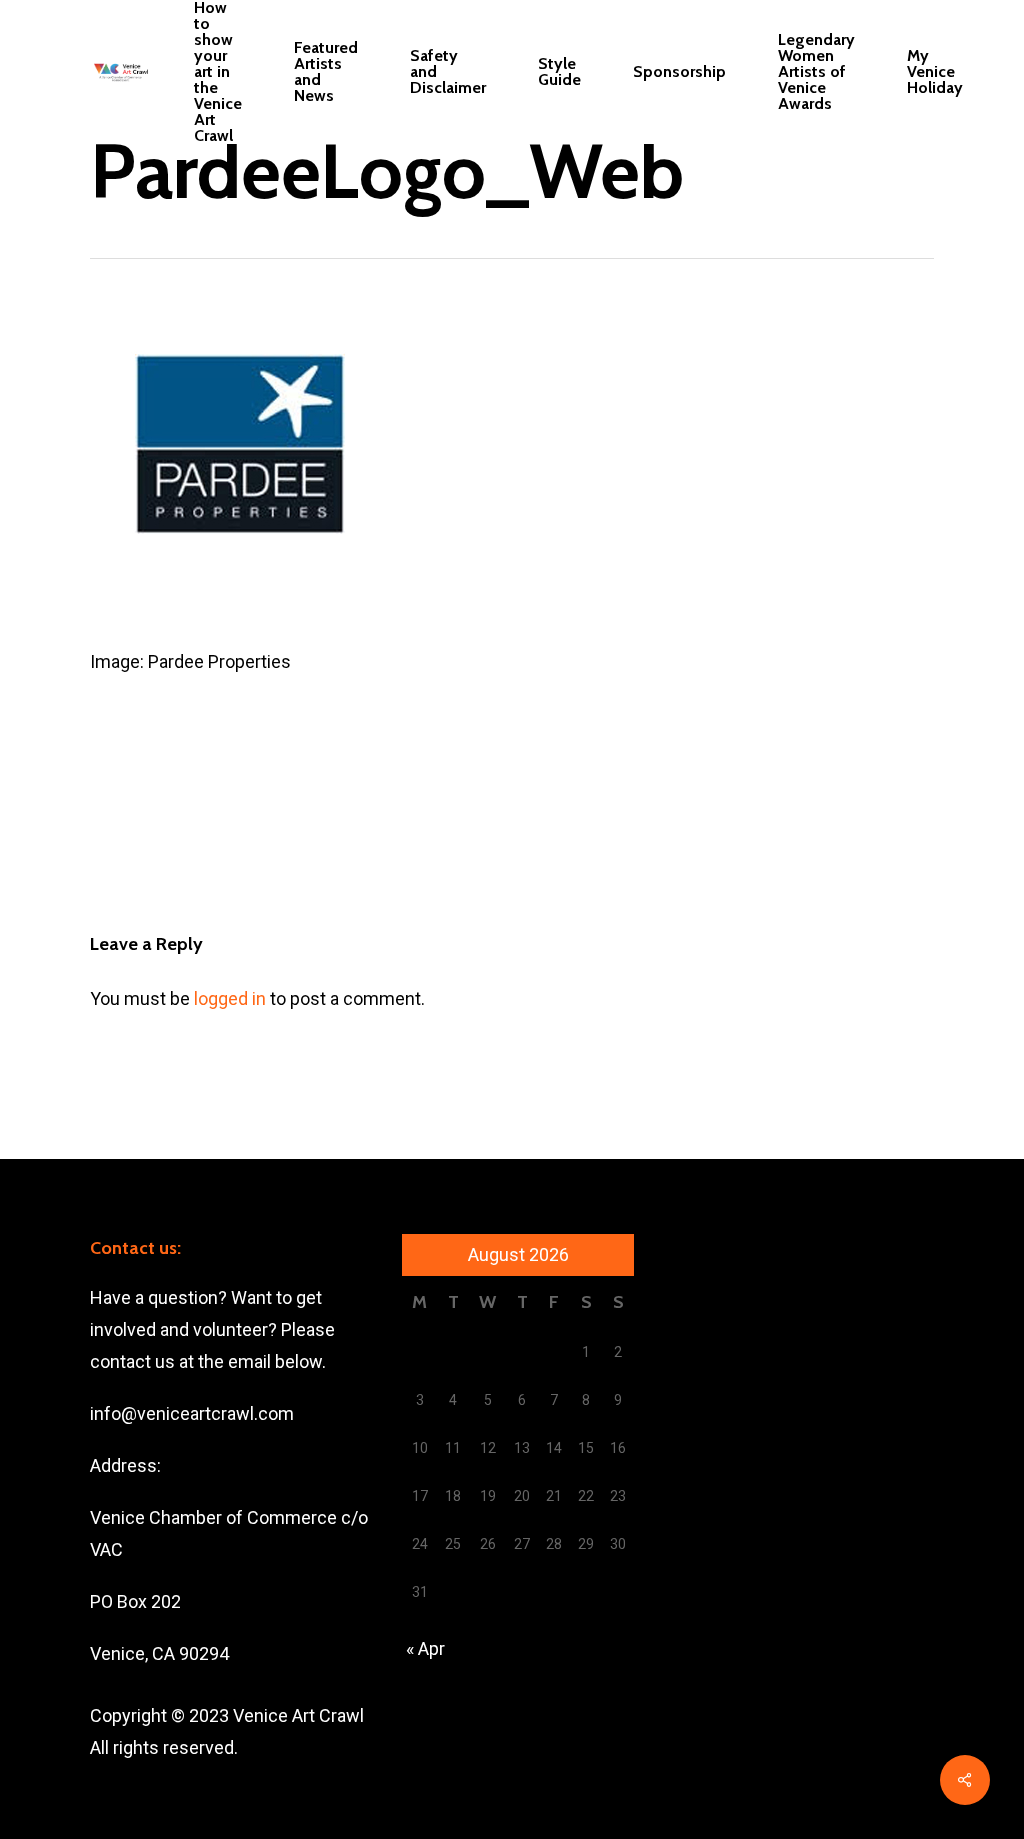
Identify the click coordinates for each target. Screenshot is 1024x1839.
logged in (230, 998)
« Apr (425, 1648)
